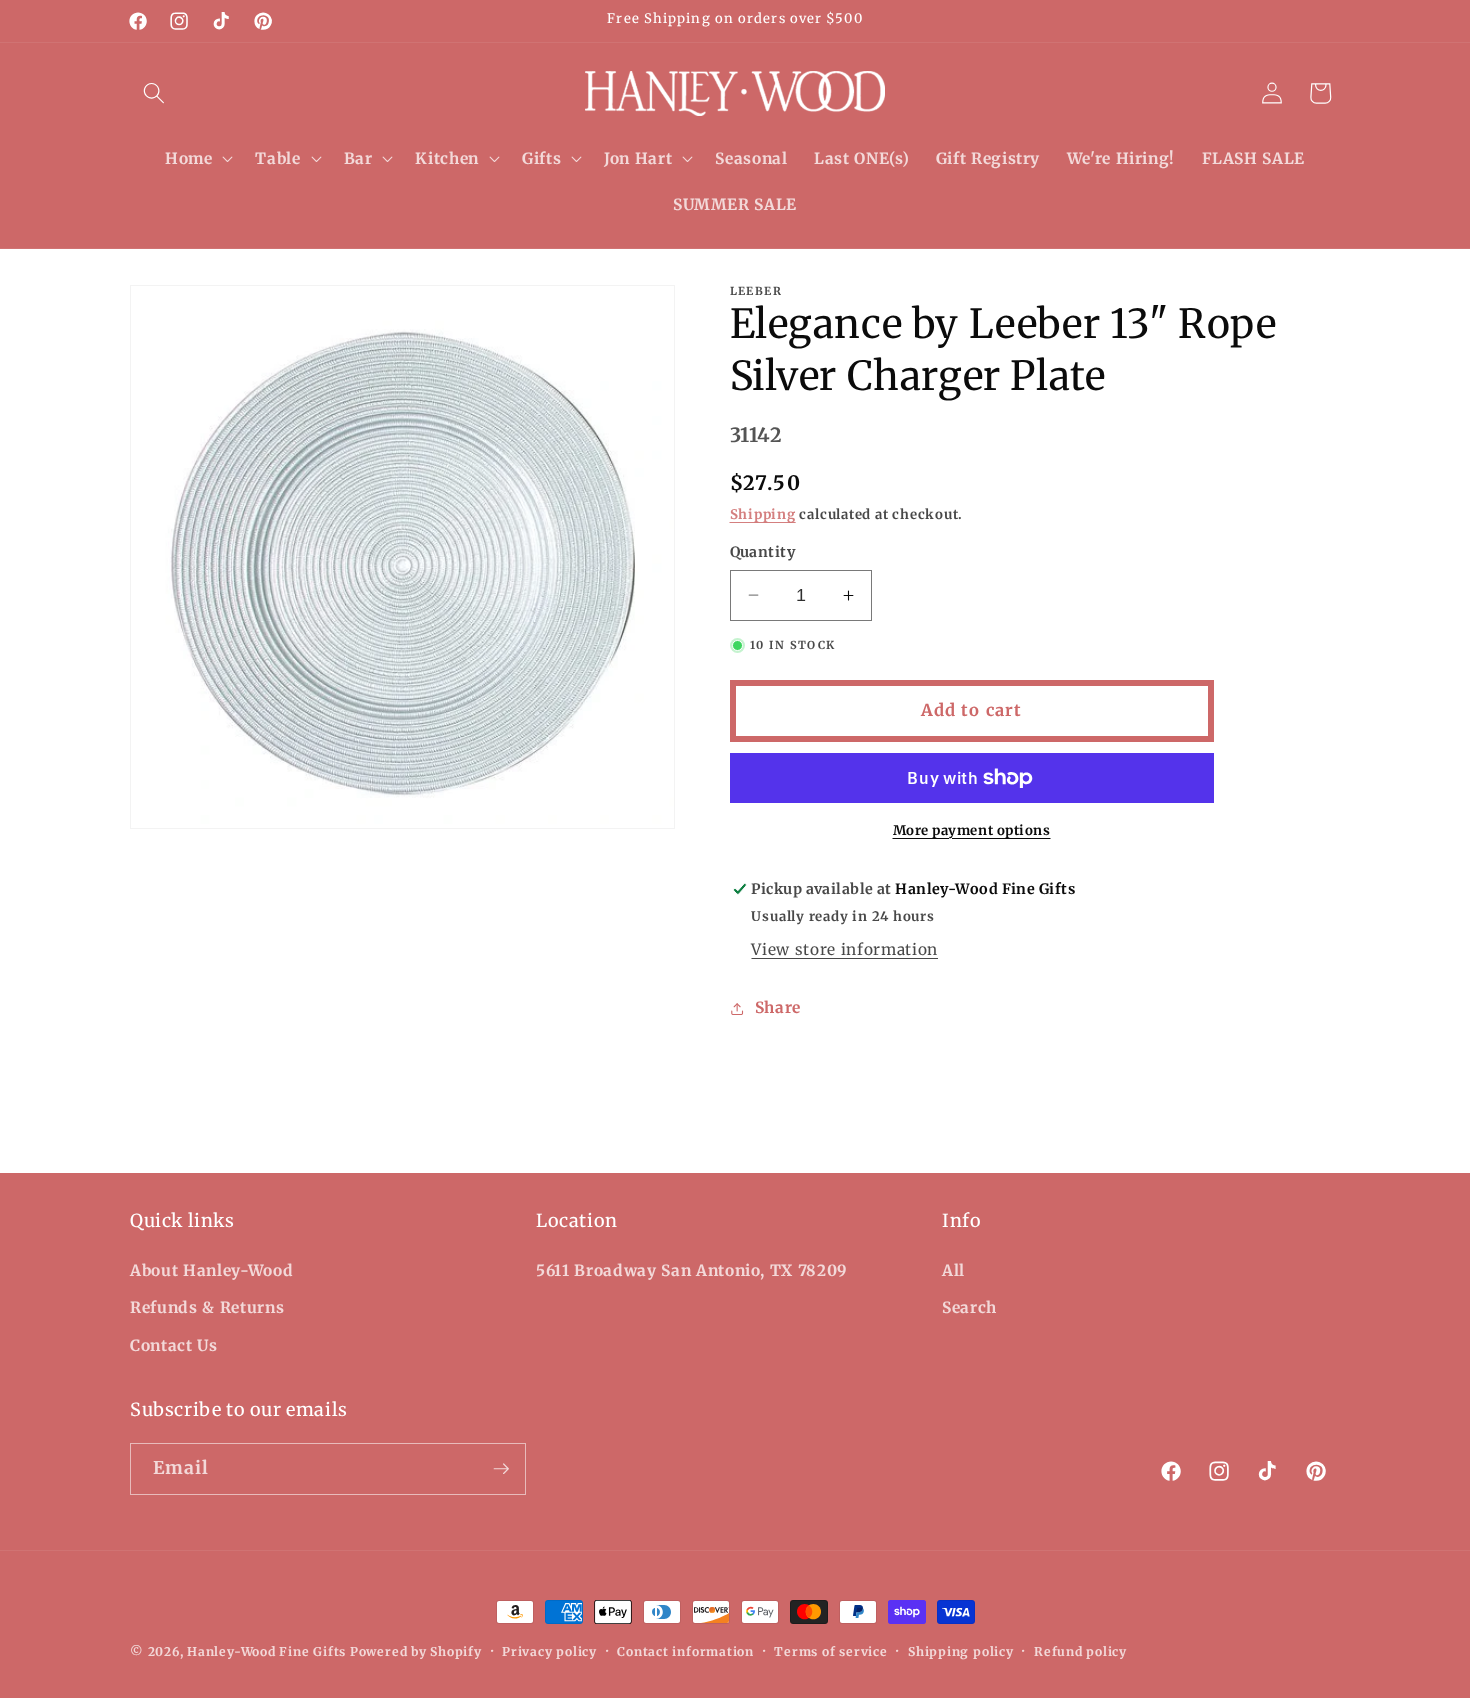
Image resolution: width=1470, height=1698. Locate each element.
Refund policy (1080, 1651)
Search (969, 1307)
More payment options (972, 830)
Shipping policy (961, 1651)
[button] (154, 93)
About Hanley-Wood (211, 1270)
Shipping (763, 514)
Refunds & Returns (207, 1307)
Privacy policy (549, 1651)
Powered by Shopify (416, 1651)
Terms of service (830, 1651)
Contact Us (174, 1345)
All (953, 1270)
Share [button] (778, 1007)
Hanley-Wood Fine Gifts (266, 1651)
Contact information (685, 1651)
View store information (844, 949)
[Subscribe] (501, 1469)
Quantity (763, 552)
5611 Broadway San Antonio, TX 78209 (692, 1270)
